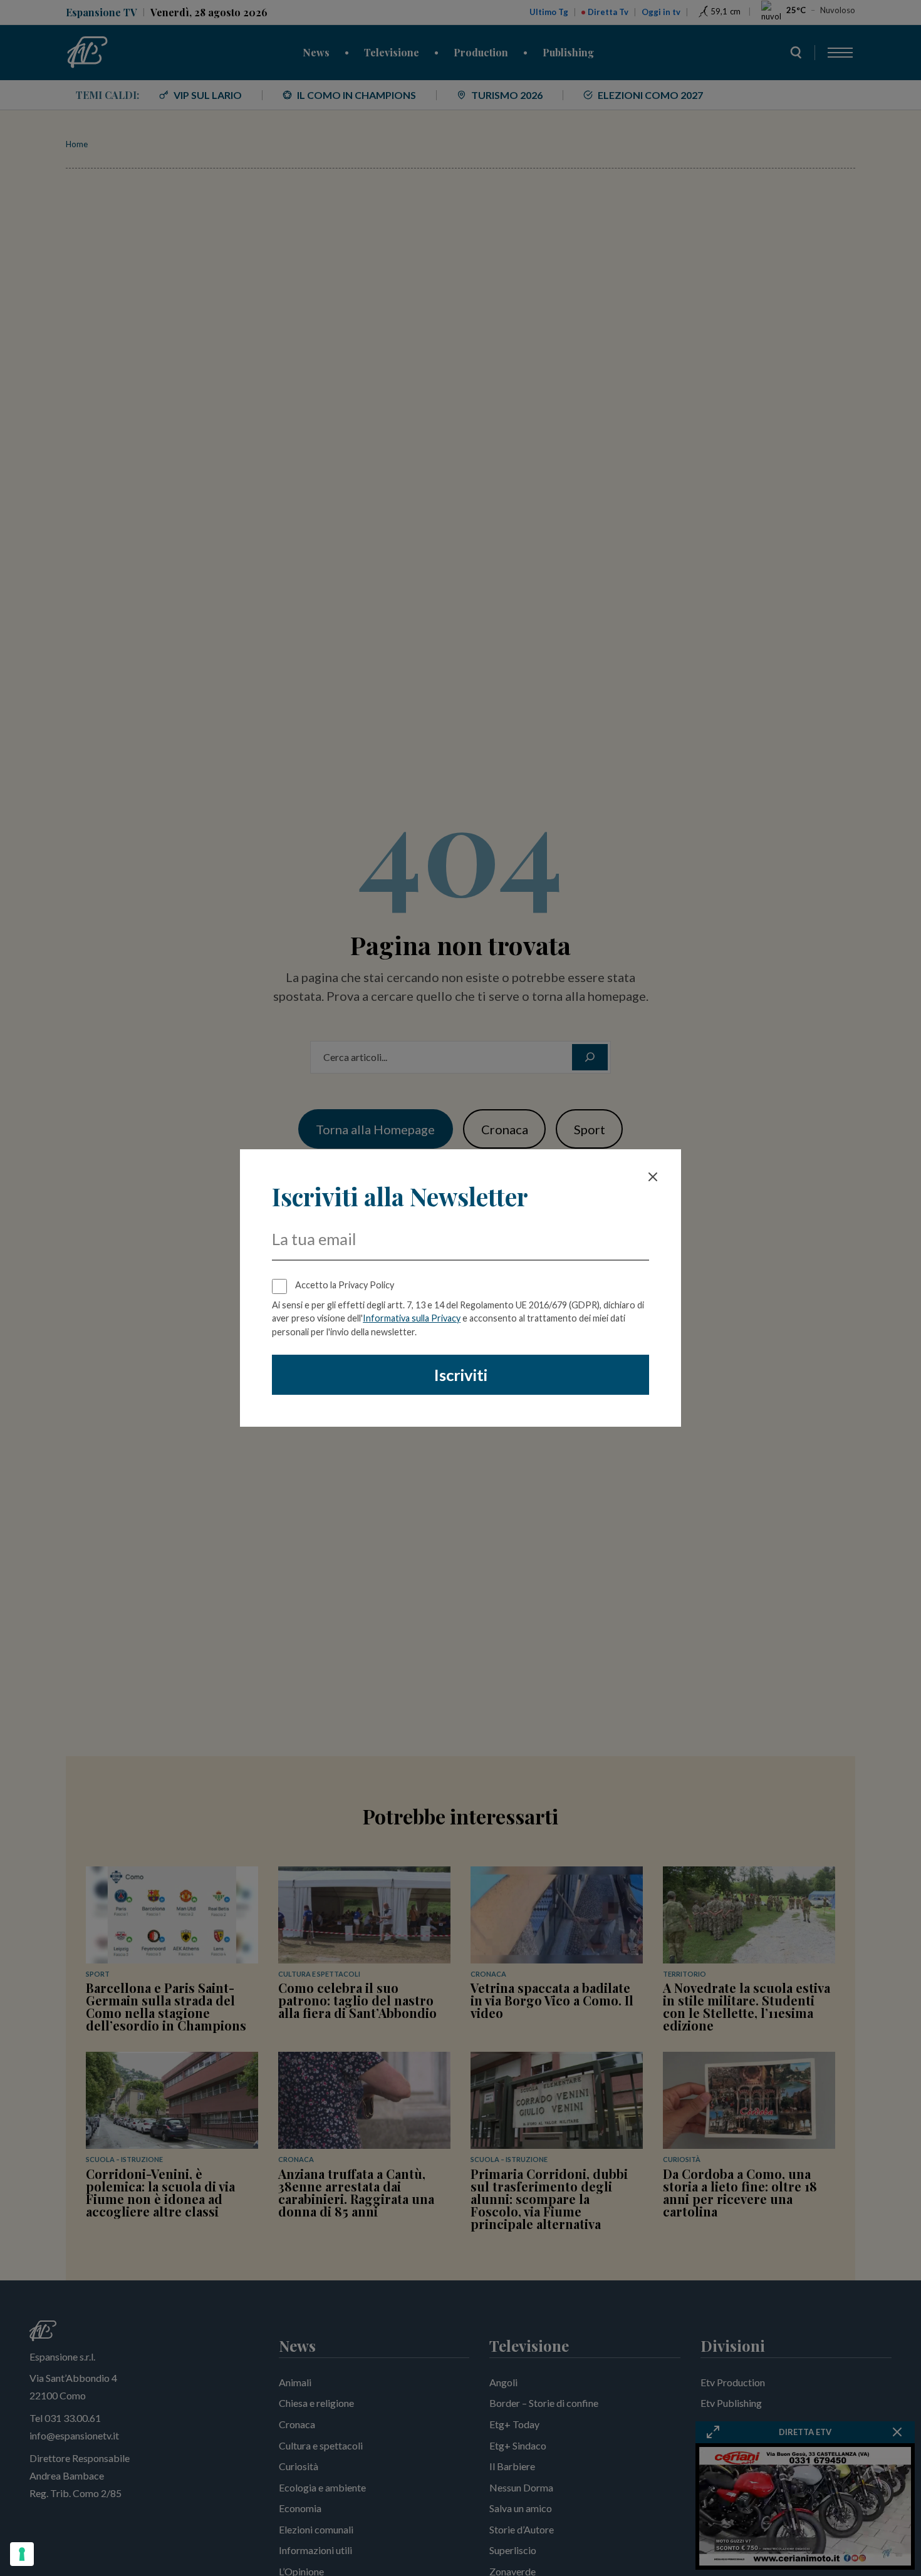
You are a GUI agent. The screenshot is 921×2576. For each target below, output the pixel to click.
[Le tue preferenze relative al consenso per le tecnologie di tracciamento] (22, 2554)
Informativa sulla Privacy (412, 1318)
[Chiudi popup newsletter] (653, 1177)
